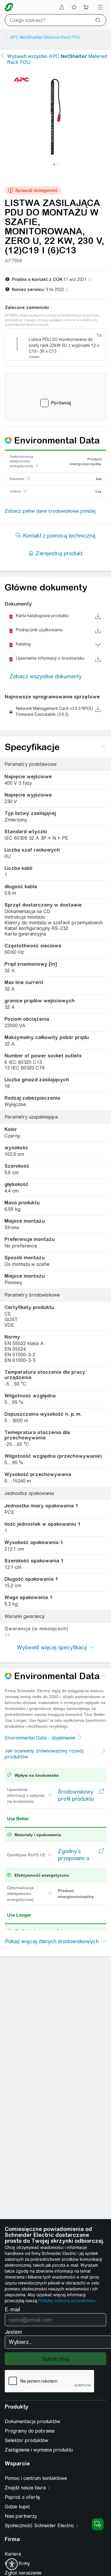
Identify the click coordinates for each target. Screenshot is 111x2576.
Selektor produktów (26, 2440)
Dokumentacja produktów (33, 2422)
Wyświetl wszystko (57, 59)
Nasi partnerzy (21, 2516)
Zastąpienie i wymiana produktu (39, 2450)
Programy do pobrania (30, 2431)
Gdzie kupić (17, 2507)
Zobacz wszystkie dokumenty (45, 676)
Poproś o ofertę (22, 2497)
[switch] (12, 2564)
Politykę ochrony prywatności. (67, 2301)
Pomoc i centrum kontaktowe (36, 2478)
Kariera (13, 2554)
